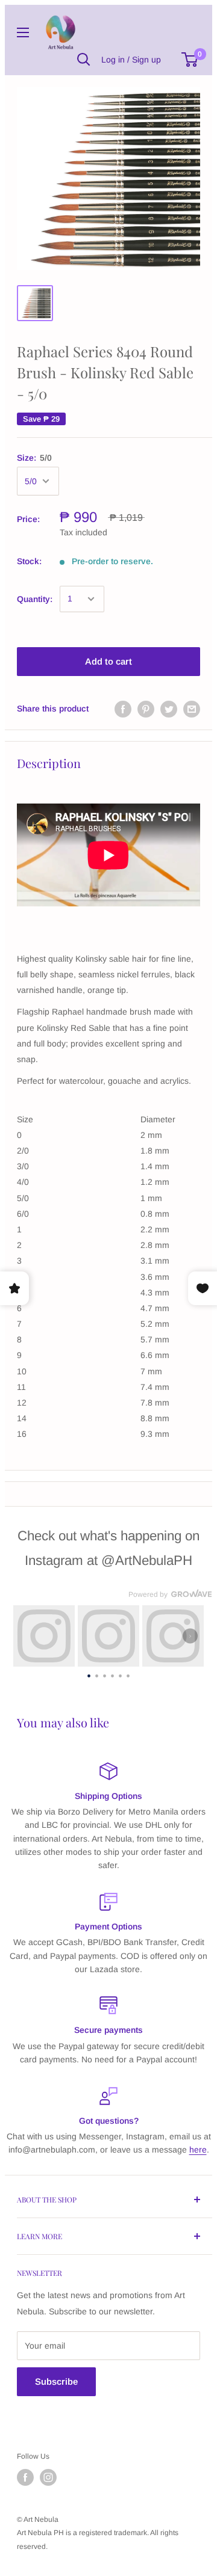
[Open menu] (23, 32)
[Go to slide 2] (97, 1674)
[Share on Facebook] (123, 709)
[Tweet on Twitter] (169, 709)
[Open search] (84, 60)
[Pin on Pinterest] (146, 709)
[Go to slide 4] (112, 1674)
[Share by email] (192, 709)
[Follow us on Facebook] (25, 2477)
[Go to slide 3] (105, 1674)
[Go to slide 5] (120, 1674)
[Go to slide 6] (128, 1674)
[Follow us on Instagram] (48, 2477)
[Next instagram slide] (190, 1636)
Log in (113, 60)
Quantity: (35, 599)
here (198, 2150)
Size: (34, 458)
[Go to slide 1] (89, 1674)
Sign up (146, 60)
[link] (44, 1636)
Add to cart (108, 661)
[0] (190, 60)
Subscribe (56, 2381)
